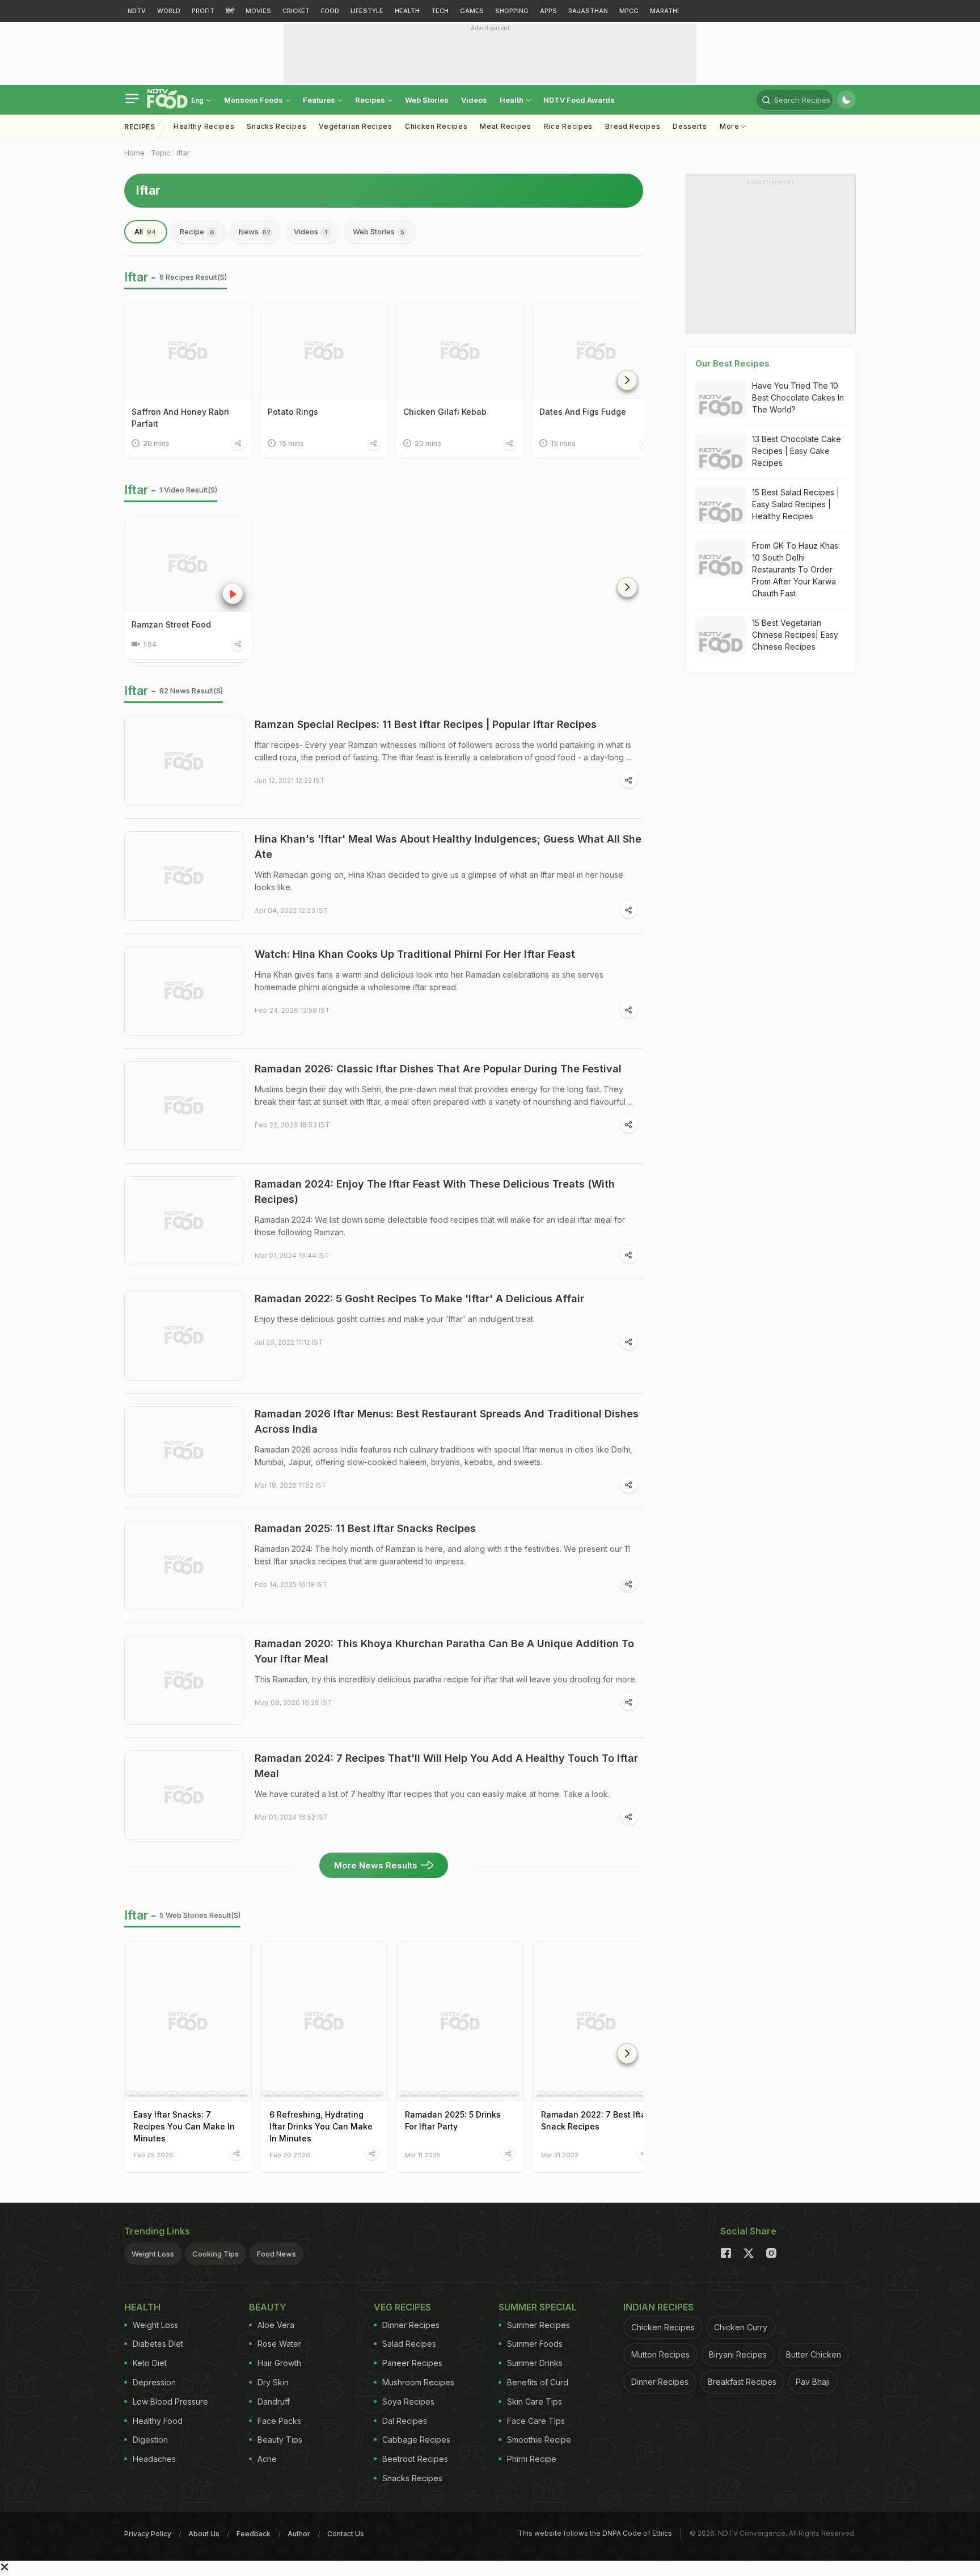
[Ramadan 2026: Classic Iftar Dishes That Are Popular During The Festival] (184, 1106)
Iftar (183, 153)
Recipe (197, 231)
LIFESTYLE (367, 11)
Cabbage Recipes (416, 2440)
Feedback (254, 2534)
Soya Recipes (408, 2402)
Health (512, 100)
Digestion (150, 2440)
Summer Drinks (535, 2363)
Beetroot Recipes (415, 2459)
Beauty (268, 2307)
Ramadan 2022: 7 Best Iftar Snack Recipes (595, 2120)
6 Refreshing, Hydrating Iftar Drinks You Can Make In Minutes (321, 2126)
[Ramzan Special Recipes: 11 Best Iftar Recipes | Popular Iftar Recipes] (184, 761)
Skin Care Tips (535, 2402)
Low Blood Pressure (170, 2402)
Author (299, 2534)
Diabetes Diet (158, 2344)
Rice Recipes (568, 126)
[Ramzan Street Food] (188, 564)
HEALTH (407, 11)
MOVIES (258, 11)
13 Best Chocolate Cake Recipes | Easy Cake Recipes (797, 451)
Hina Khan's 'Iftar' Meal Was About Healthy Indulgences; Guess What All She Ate (448, 847)
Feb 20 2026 (290, 2155)
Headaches (154, 2459)
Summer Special (538, 2307)
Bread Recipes (633, 126)
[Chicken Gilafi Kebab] (460, 351)
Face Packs (279, 2421)
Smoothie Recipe (539, 2440)
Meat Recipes (505, 126)
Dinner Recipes (411, 2325)
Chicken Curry (741, 2327)
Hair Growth (279, 2363)
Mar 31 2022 (560, 2155)
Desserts (690, 126)
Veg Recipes (402, 2307)
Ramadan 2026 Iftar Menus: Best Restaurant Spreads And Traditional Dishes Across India (447, 1421)
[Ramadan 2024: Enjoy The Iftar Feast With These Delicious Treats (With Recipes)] (184, 1221)
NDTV (137, 11)
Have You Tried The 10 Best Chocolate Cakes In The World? (798, 397)
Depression (154, 2382)
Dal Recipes (405, 2421)
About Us (204, 2534)
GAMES (472, 11)
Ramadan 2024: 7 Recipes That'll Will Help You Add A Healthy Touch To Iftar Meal (446, 1766)
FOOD (330, 11)
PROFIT (203, 11)
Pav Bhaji (813, 2382)
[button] (627, 380)
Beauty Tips (280, 2440)
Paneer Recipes (412, 2363)
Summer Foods (535, 2344)
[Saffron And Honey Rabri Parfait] (188, 351)
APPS (548, 11)
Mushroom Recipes (418, 2382)
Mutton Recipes (660, 2354)
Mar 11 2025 (423, 2155)
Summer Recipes (538, 2325)
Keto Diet (150, 2363)
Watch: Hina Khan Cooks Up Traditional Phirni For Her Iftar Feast (415, 954)
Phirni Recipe (532, 2459)
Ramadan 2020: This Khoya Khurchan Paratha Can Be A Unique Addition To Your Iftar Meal (444, 1651)
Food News (276, 2254)
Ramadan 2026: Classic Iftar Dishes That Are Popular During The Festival (438, 1069)
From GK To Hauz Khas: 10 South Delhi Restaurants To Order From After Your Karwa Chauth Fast (796, 569)
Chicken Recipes (436, 126)
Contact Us (346, 2534)
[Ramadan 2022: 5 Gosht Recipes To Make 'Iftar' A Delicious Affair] (184, 1336)
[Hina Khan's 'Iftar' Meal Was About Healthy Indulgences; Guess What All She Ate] (184, 876)
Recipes (371, 100)
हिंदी (230, 11)
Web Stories (427, 100)
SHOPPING (512, 11)
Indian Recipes (658, 2307)
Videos (474, 100)
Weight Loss (153, 2254)
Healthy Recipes (204, 126)
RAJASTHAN (588, 11)
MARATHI (664, 11)
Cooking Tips (216, 2254)
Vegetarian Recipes (356, 126)
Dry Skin (273, 2382)
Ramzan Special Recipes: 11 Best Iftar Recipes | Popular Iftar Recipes (426, 724)
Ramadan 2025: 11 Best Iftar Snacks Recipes (365, 1528)
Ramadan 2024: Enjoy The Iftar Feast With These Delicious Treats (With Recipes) (435, 1192)
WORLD (169, 11)
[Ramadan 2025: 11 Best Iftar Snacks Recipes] (184, 1565)
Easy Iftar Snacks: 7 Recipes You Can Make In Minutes (184, 2126)
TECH (440, 11)
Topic (160, 153)
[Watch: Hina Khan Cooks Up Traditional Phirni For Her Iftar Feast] (184, 991)
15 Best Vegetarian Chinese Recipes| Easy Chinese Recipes (795, 635)
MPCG (629, 11)
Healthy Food (158, 2421)
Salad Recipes (409, 2344)
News (255, 231)
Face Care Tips (536, 2421)
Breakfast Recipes (742, 2382)
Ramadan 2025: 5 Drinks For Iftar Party (453, 2120)
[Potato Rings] (324, 351)
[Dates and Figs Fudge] (596, 351)
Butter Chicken (814, 2354)
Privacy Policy (148, 2534)
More (731, 126)
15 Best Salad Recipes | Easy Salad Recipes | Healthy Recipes (796, 504)
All (145, 231)
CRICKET (296, 11)
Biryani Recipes (738, 2354)
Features (320, 100)
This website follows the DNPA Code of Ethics (595, 2533)
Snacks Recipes (276, 126)
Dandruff (274, 2402)
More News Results (376, 1865)
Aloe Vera (276, 2325)
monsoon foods (254, 100)
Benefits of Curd (538, 2382)
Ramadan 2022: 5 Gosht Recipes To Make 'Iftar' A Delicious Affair (419, 1298)
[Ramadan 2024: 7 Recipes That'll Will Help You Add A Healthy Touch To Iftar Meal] (184, 1795)
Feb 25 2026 (153, 2155)
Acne (267, 2459)
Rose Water (279, 2344)
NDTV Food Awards (579, 100)
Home (134, 153)
